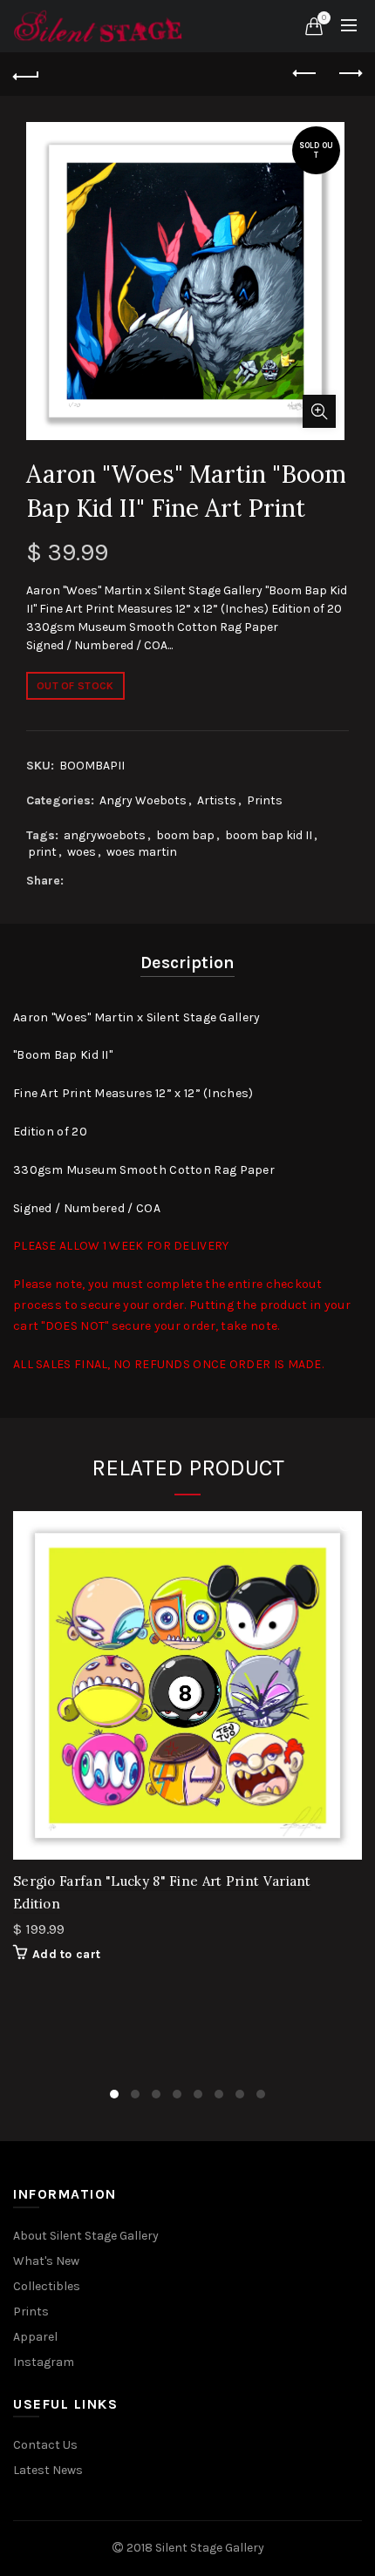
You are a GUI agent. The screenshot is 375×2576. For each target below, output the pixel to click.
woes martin (142, 852)
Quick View (347, 1526)
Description (187, 963)
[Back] (26, 74)
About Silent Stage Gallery (86, 2236)
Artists (217, 800)
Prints (265, 800)
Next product (349, 74)
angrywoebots (105, 835)
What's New (46, 2261)
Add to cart (66, 1954)
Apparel (35, 2337)
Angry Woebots (143, 800)
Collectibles (47, 2286)
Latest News (48, 2470)
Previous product (305, 74)
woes (82, 852)
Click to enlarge (319, 411)
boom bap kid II (269, 835)
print (42, 852)
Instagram (44, 2362)
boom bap (185, 835)
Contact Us (45, 2445)
